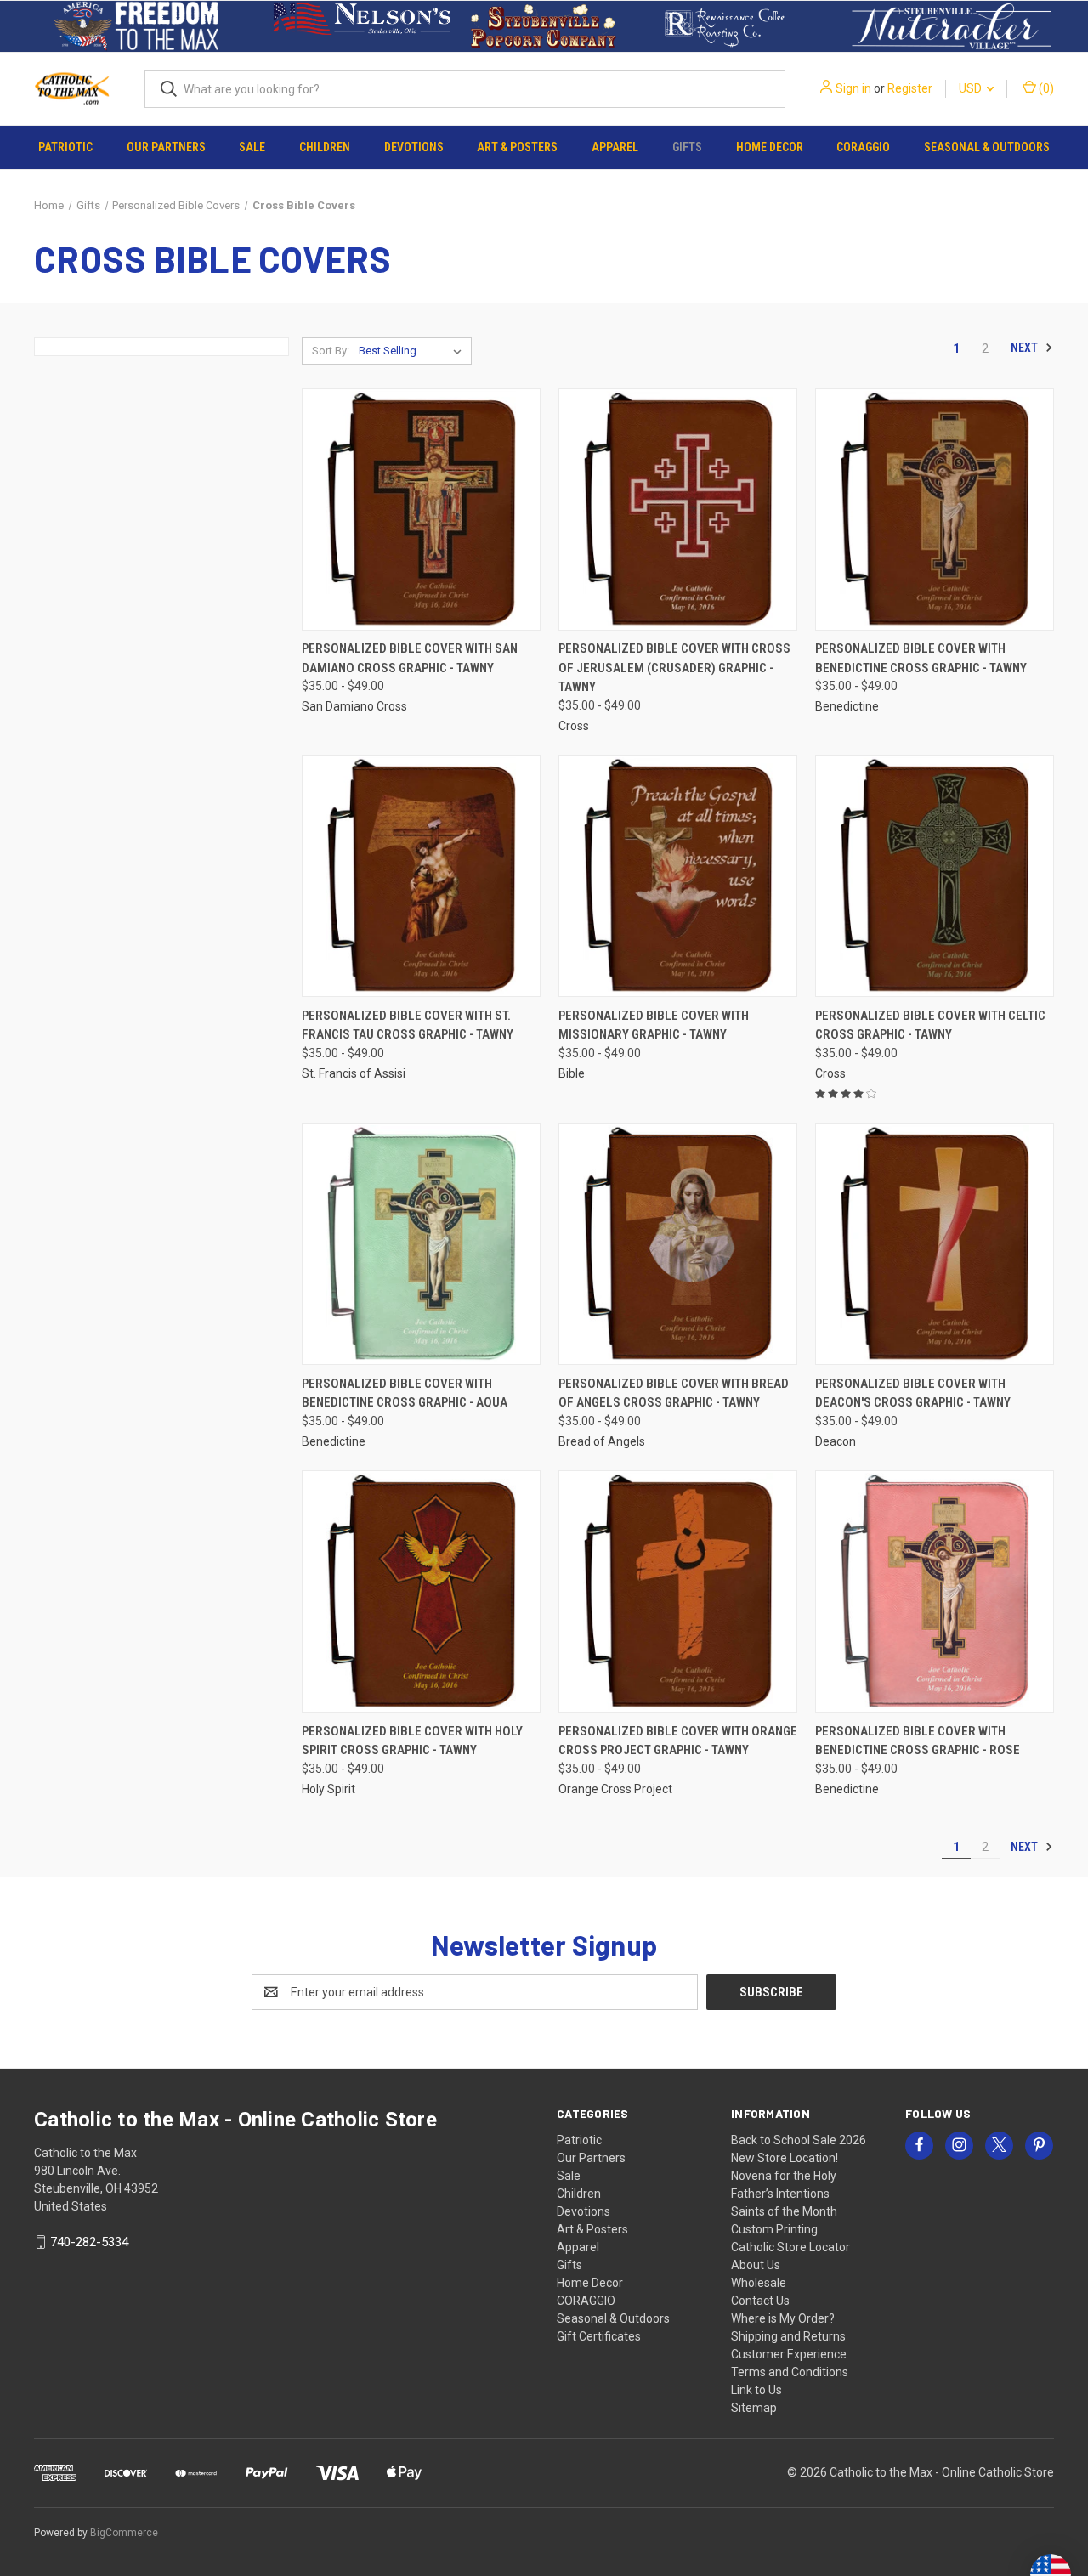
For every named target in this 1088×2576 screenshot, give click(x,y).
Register (910, 88)
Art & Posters (517, 147)
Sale (252, 147)
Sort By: (331, 351)
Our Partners (166, 147)
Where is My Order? (783, 2318)
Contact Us (760, 2301)
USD (972, 88)
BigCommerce (124, 2533)
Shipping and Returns (788, 2336)
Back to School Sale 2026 (799, 2140)
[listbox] (414, 351)
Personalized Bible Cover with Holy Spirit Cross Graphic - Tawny (412, 1741)
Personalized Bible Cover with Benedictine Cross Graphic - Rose (918, 1741)
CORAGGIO (863, 147)
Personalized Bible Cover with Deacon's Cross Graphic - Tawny (913, 1393)
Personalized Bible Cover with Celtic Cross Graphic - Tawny (930, 1025)
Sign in (853, 88)
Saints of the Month (784, 2211)
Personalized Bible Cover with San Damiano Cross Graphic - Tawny (410, 658)
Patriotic (65, 147)
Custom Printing (774, 2229)
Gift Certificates (599, 2336)
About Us (756, 2265)
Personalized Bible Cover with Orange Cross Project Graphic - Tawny (678, 1741)
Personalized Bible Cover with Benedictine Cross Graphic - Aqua (405, 1393)
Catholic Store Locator (790, 2247)
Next (1026, 348)
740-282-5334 (89, 2242)
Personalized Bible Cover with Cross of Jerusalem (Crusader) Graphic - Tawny (674, 668)
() (1045, 88)
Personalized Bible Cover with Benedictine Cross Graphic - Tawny (921, 658)
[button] (136, 26)
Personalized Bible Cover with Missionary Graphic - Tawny (654, 1025)
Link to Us (756, 2390)
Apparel (615, 147)
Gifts (687, 147)
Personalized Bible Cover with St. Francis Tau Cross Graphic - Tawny (408, 1025)
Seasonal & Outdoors (987, 147)
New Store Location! (785, 2158)
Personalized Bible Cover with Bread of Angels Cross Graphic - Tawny (674, 1393)
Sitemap (754, 2408)
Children (325, 147)
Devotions (414, 147)
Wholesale (759, 2283)
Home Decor (770, 147)
